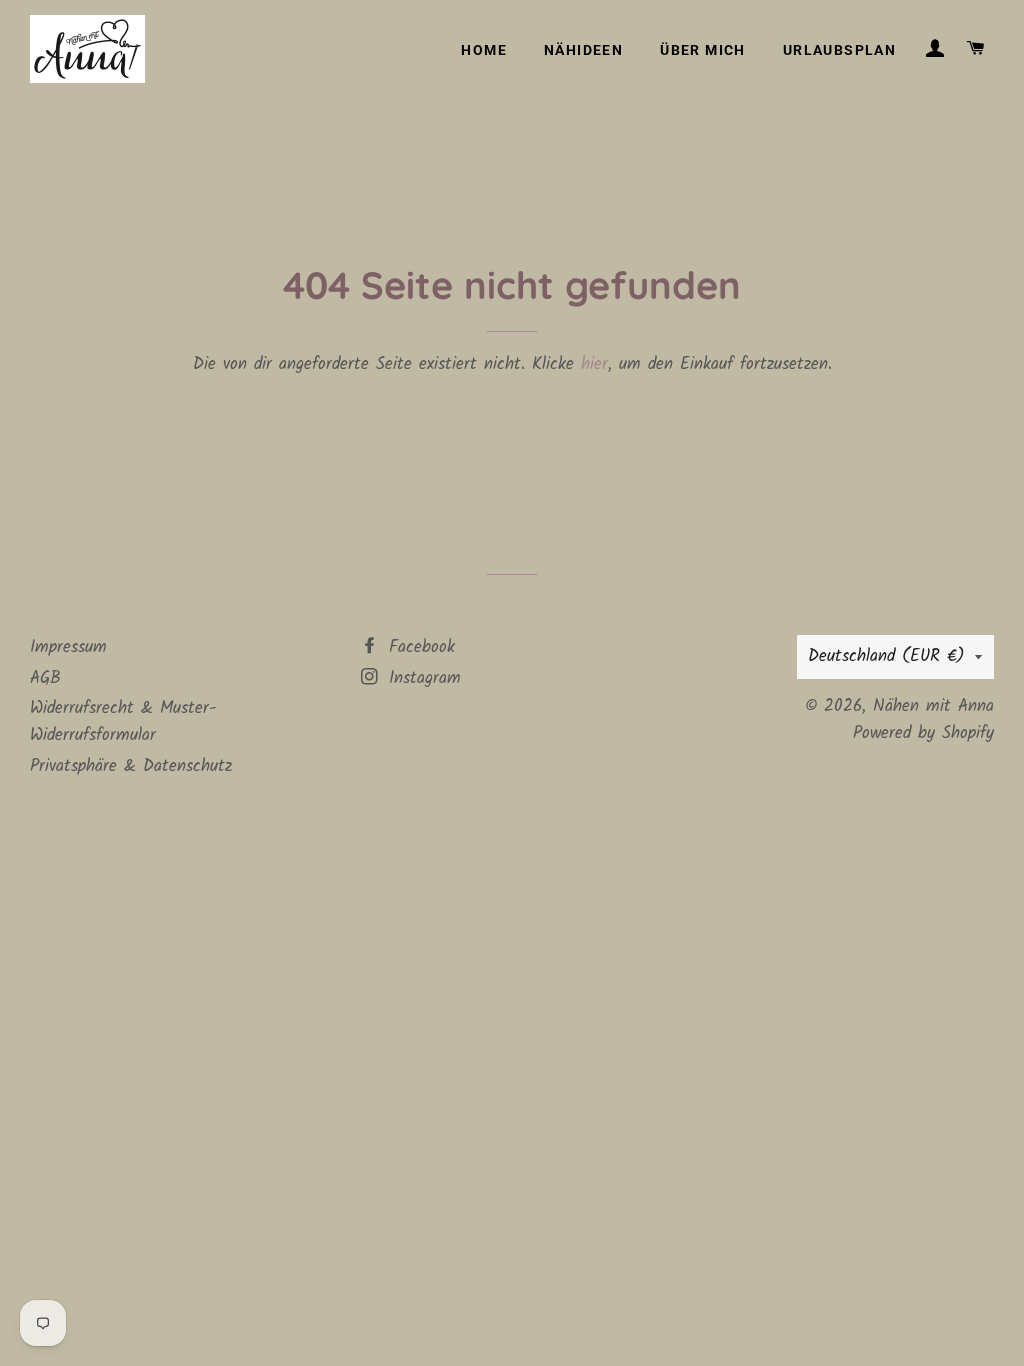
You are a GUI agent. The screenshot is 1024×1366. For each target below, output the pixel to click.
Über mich (703, 50)
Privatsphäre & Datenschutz (131, 766)
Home (484, 50)
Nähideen (583, 50)
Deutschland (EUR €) (886, 656)
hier (594, 364)
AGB (45, 678)
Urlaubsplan (839, 50)
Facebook (418, 647)
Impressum (68, 647)
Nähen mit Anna (933, 706)
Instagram (421, 678)
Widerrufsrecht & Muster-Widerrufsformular (123, 722)
